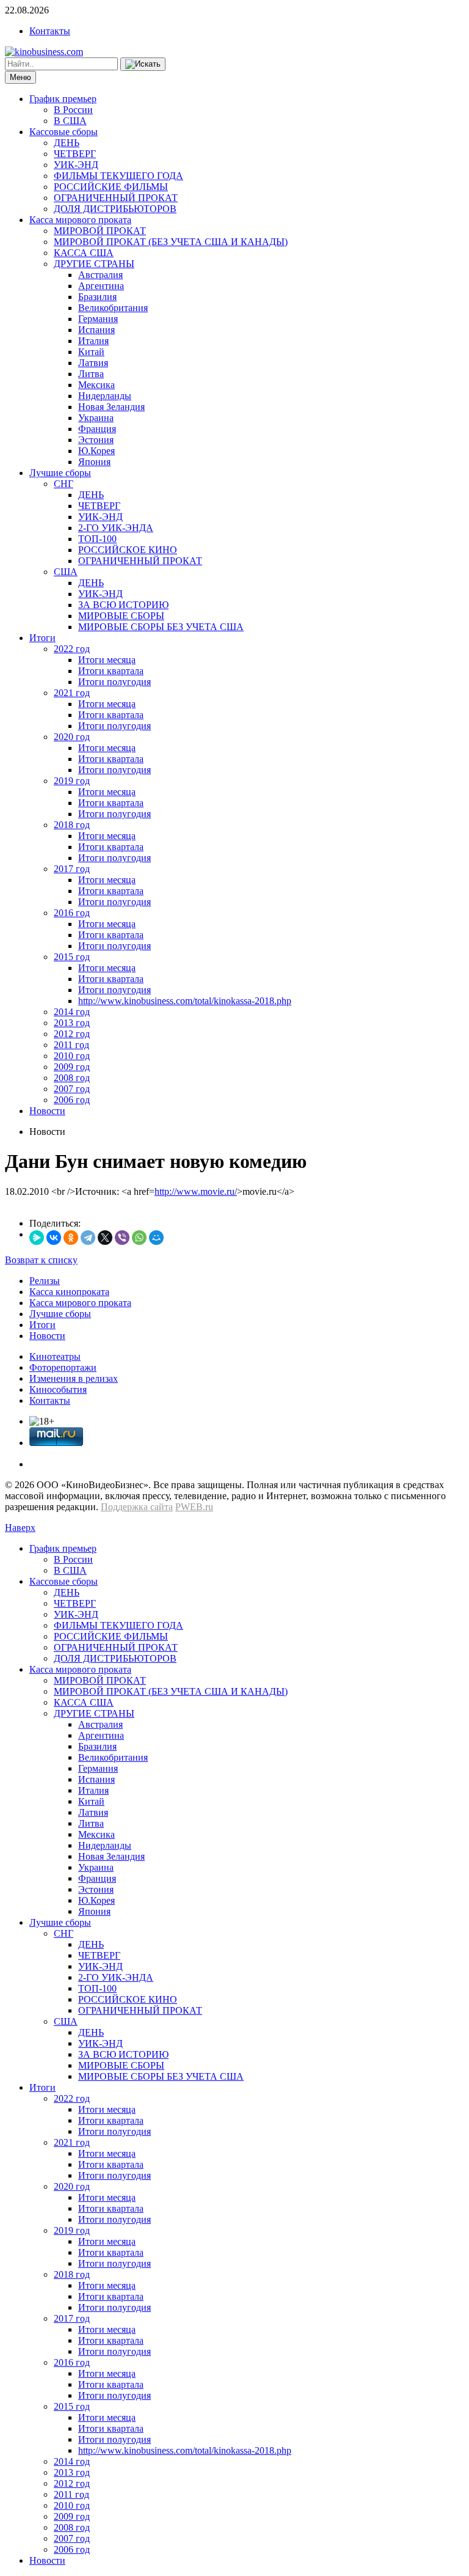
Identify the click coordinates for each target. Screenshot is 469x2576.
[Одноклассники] (71, 1238)
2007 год (72, 1089)
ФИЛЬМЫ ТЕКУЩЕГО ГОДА (118, 176)
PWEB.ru (194, 1507)
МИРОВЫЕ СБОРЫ (121, 616)
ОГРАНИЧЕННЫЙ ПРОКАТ (116, 198)
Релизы (45, 1281)
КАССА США (84, 253)
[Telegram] (88, 1238)
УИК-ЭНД (76, 165)
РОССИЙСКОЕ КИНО (128, 550)
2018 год (72, 825)
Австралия (100, 275)
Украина (96, 418)
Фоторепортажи (63, 1367)
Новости (47, 1111)
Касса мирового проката (80, 220)
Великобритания (113, 308)
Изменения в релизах (74, 1378)
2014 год (72, 1012)
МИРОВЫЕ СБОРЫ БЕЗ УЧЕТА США (161, 627)
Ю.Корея (96, 451)
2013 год (72, 1023)
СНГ (64, 484)
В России (73, 110)
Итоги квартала (111, 671)
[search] (143, 64)
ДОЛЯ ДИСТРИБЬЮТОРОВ (115, 209)
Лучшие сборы (60, 473)
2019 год (72, 781)
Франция (97, 429)
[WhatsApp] (139, 1238)
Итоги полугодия (115, 682)
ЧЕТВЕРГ (75, 154)
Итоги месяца (107, 660)
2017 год (72, 869)
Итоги (42, 638)
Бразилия (97, 297)
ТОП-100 (97, 539)
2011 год (71, 1045)
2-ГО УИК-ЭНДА (116, 528)
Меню (20, 77)
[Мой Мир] (156, 1238)
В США (70, 121)
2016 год (72, 913)
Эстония (96, 440)
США (66, 572)
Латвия (93, 363)
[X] (105, 1238)
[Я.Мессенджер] (37, 1238)
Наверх (20, 1528)
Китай (91, 352)
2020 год (72, 737)
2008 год (72, 1078)
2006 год (72, 1100)
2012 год (72, 1034)
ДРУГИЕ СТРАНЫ (94, 264)
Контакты (50, 31)
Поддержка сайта (137, 1507)
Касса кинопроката (69, 1292)
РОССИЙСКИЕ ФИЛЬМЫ (111, 187)
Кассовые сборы (64, 132)
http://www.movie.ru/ (196, 1191)
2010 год (72, 1056)
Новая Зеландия (111, 407)
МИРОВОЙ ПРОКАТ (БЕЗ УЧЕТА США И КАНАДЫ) (171, 242)
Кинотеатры (55, 1356)
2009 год (72, 1067)
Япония (94, 462)
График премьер (63, 99)
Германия (98, 319)
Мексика (96, 385)
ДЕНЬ (67, 143)
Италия (93, 341)
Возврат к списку (41, 1260)
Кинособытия (58, 1389)
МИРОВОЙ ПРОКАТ (100, 231)
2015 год (72, 957)
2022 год (72, 649)
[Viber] (122, 1238)
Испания (96, 330)
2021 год (72, 693)
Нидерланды (105, 396)
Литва (91, 374)
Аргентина (101, 286)
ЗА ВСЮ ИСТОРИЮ (123, 605)
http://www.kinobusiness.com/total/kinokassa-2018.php (185, 1001)
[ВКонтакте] (54, 1238)
